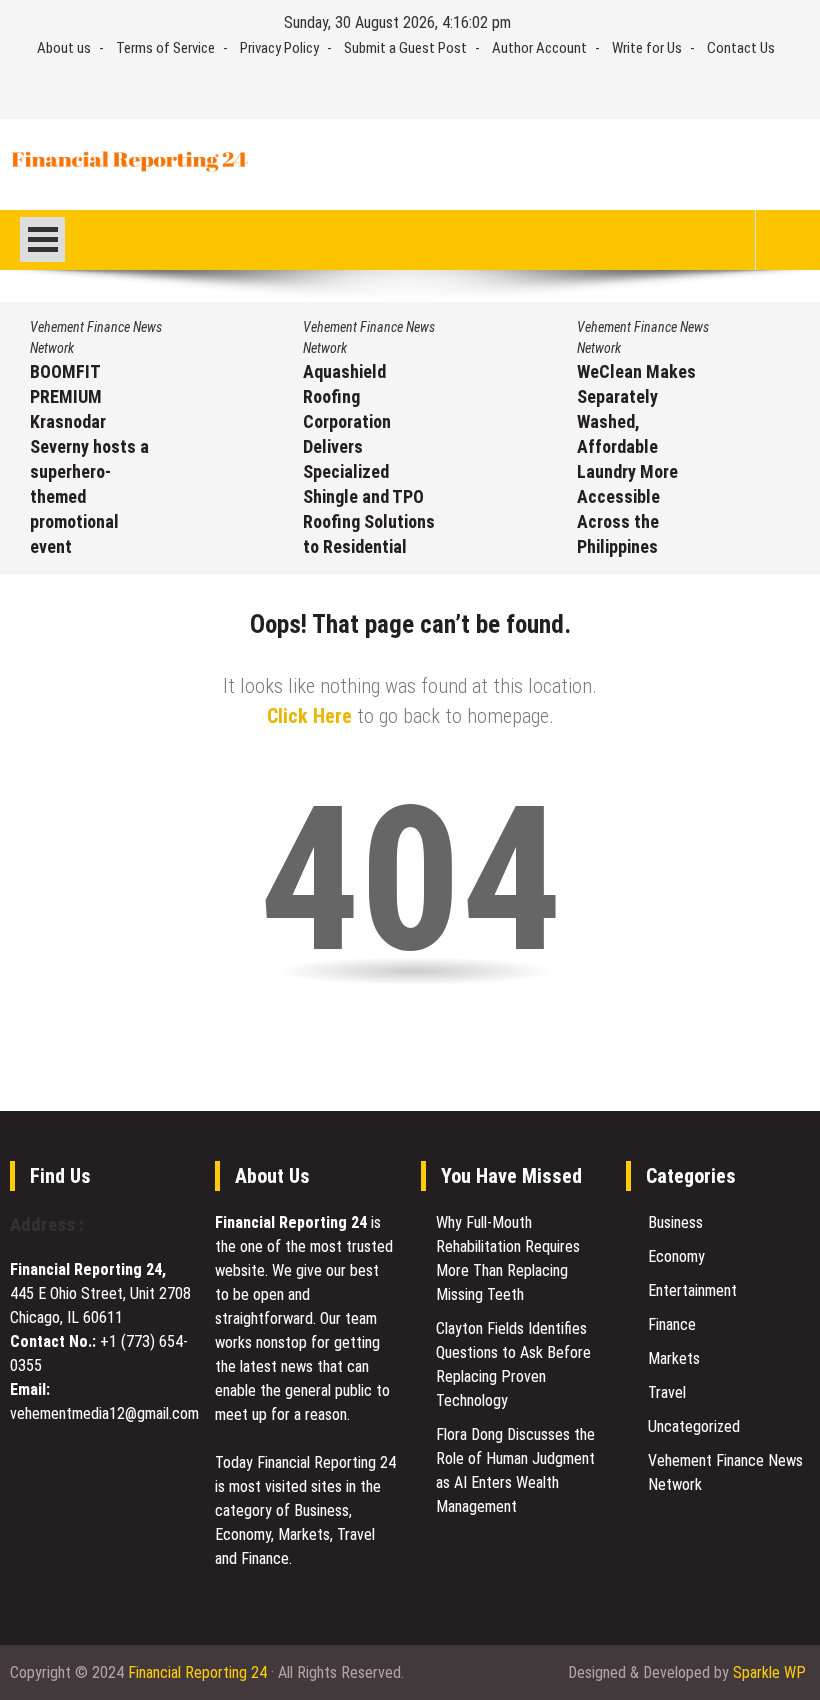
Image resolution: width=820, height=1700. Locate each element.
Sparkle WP (769, 1672)
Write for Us (647, 48)
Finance (672, 1324)
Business (675, 1222)
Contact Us (741, 48)
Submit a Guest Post (405, 48)
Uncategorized (694, 1426)
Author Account (539, 48)
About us (64, 48)
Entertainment (692, 1290)
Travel (667, 1392)
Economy (676, 1256)
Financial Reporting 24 (197, 1672)
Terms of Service (165, 48)
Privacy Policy (279, 48)
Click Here (309, 716)
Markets (674, 1358)
